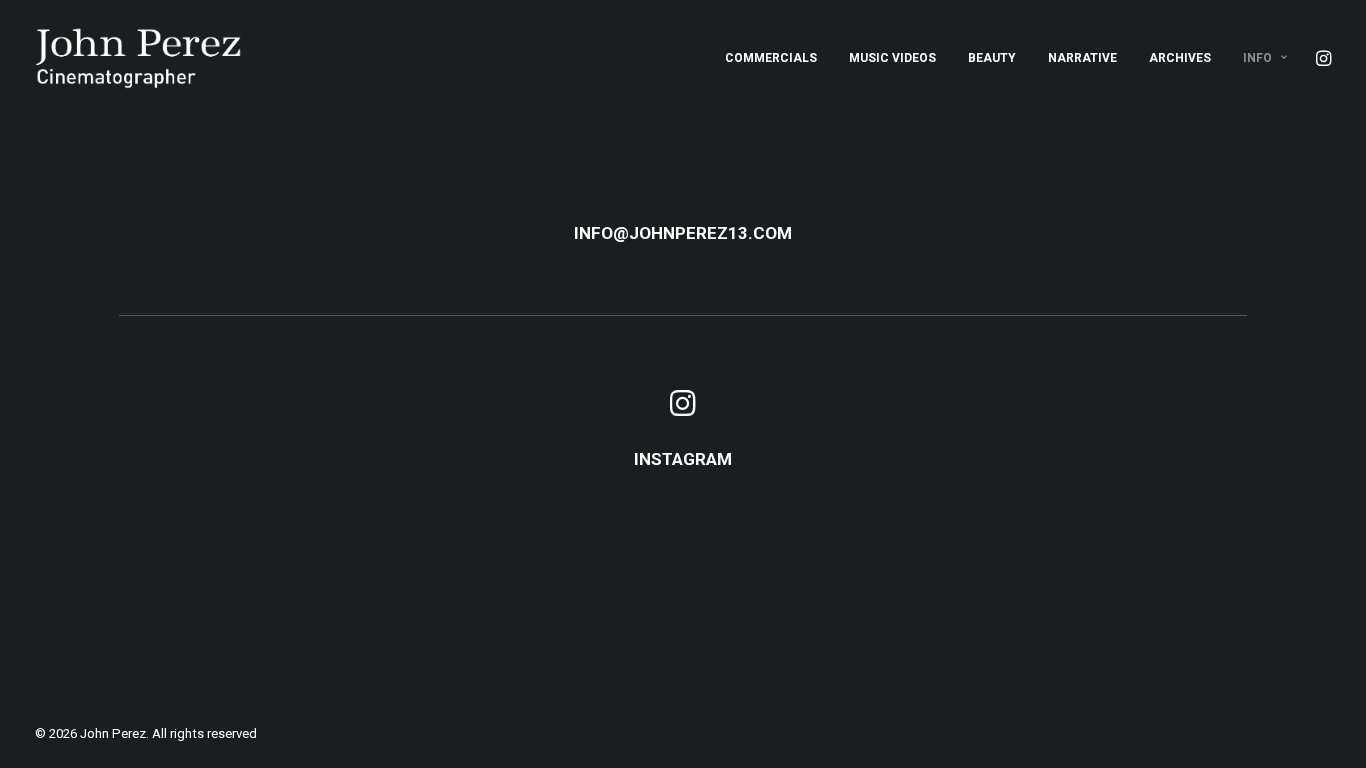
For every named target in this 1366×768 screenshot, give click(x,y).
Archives (1180, 58)
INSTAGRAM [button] (683, 459)
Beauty (992, 58)
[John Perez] (138, 58)
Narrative (1082, 58)
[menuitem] (771, 58)
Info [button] (1257, 58)
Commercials (771, 58)
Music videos (892, 58)
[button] (1322, 58)
